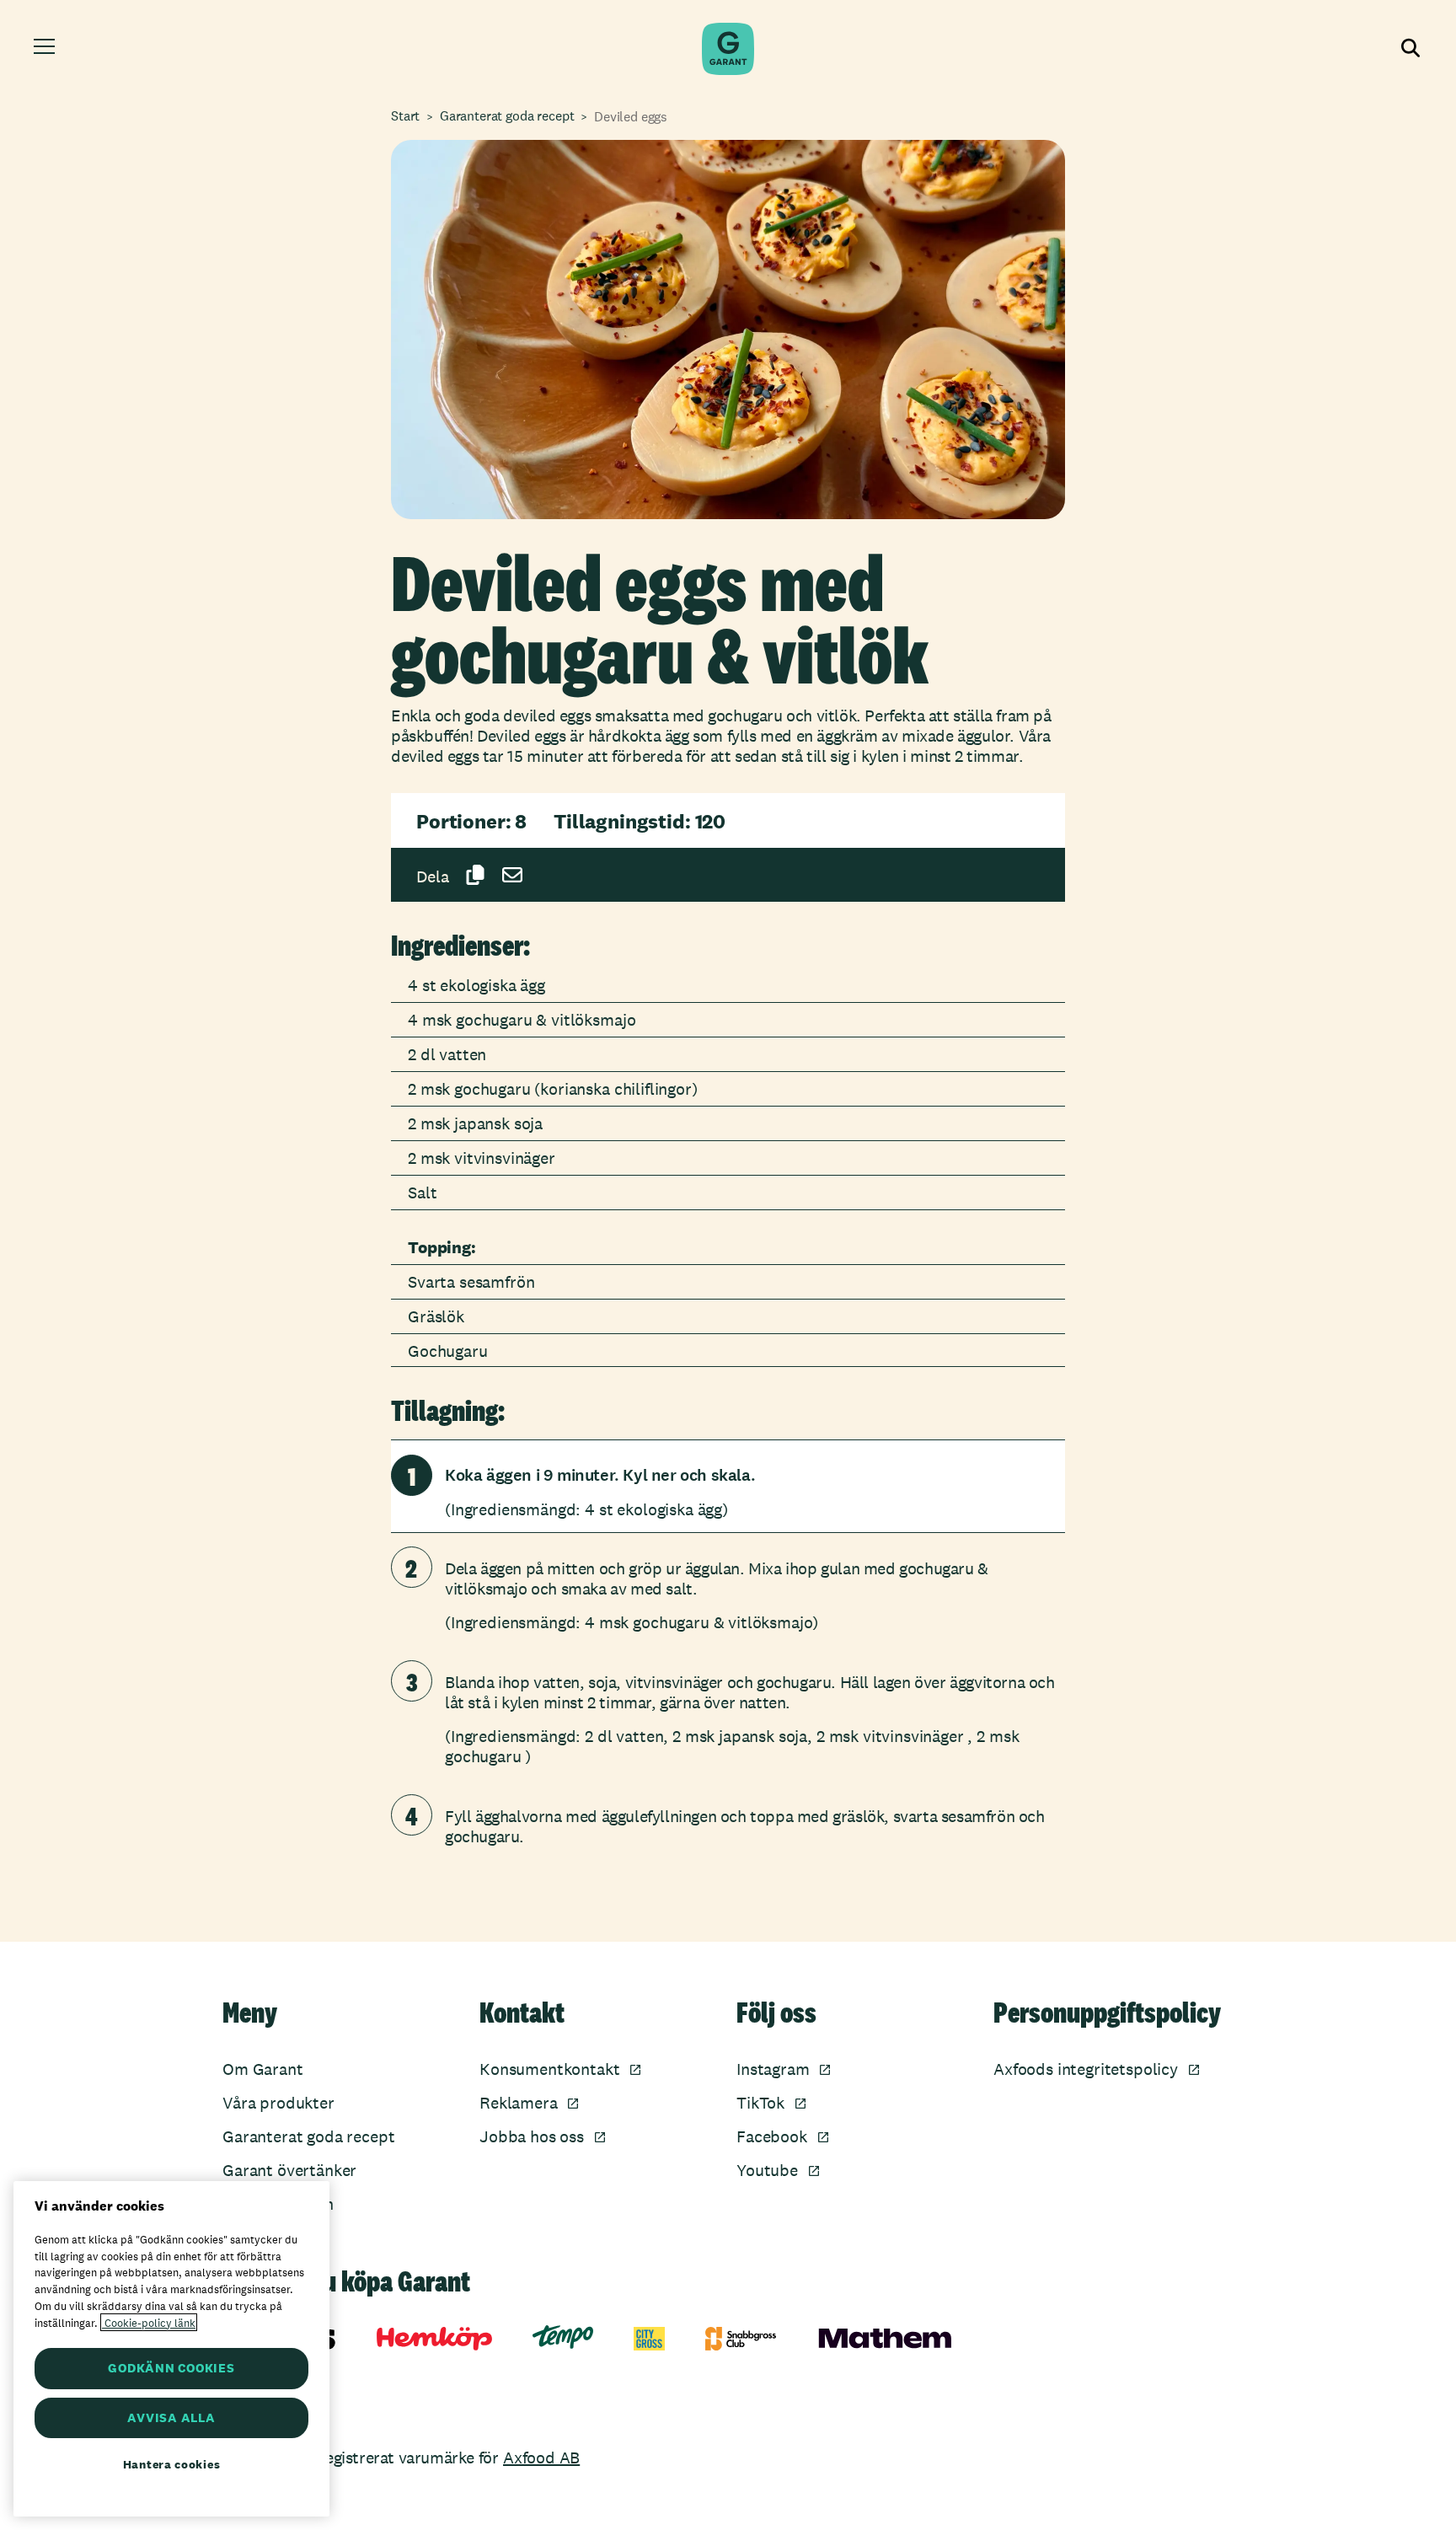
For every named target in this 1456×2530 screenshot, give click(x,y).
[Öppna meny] (47, 49)
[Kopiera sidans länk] (475, 875)
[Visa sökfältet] (1409, 49)
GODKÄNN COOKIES (171, 2368)
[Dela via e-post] (512, 875)
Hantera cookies (172, 2464)
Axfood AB (541, 2458)
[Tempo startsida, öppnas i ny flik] (563, 2337)
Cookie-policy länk (149, 2322)
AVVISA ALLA (171, 2417)
